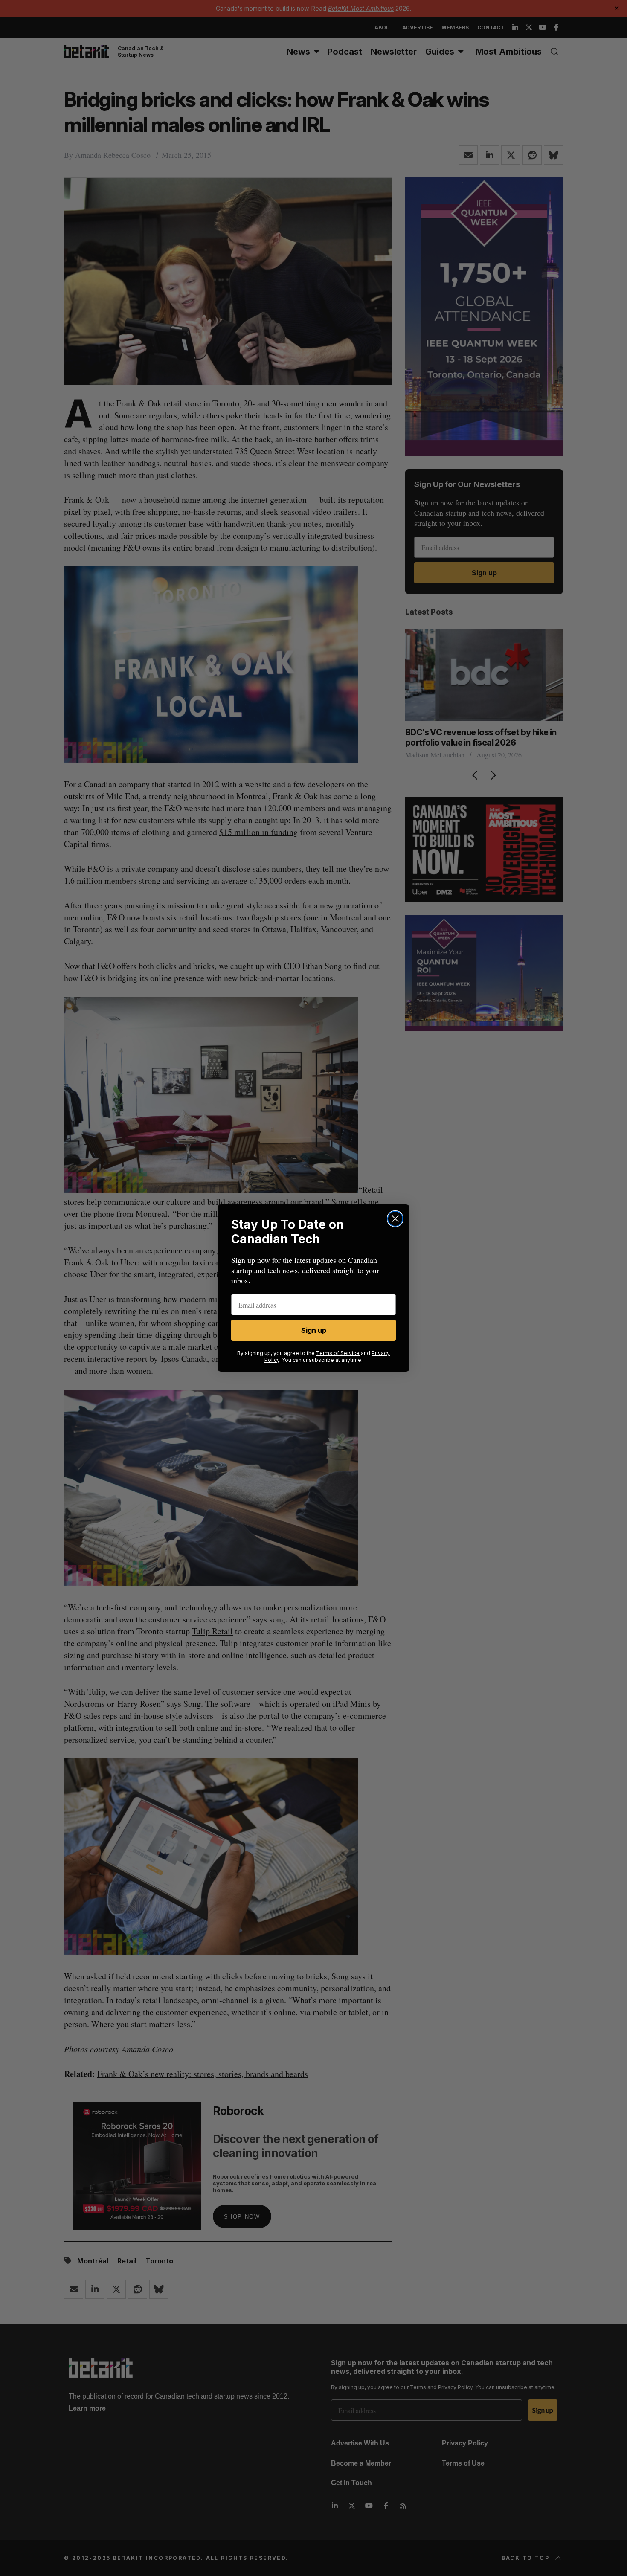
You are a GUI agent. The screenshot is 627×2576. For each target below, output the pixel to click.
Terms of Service (338, 1353)
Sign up (314, 1330)
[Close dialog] (395, 1219)
